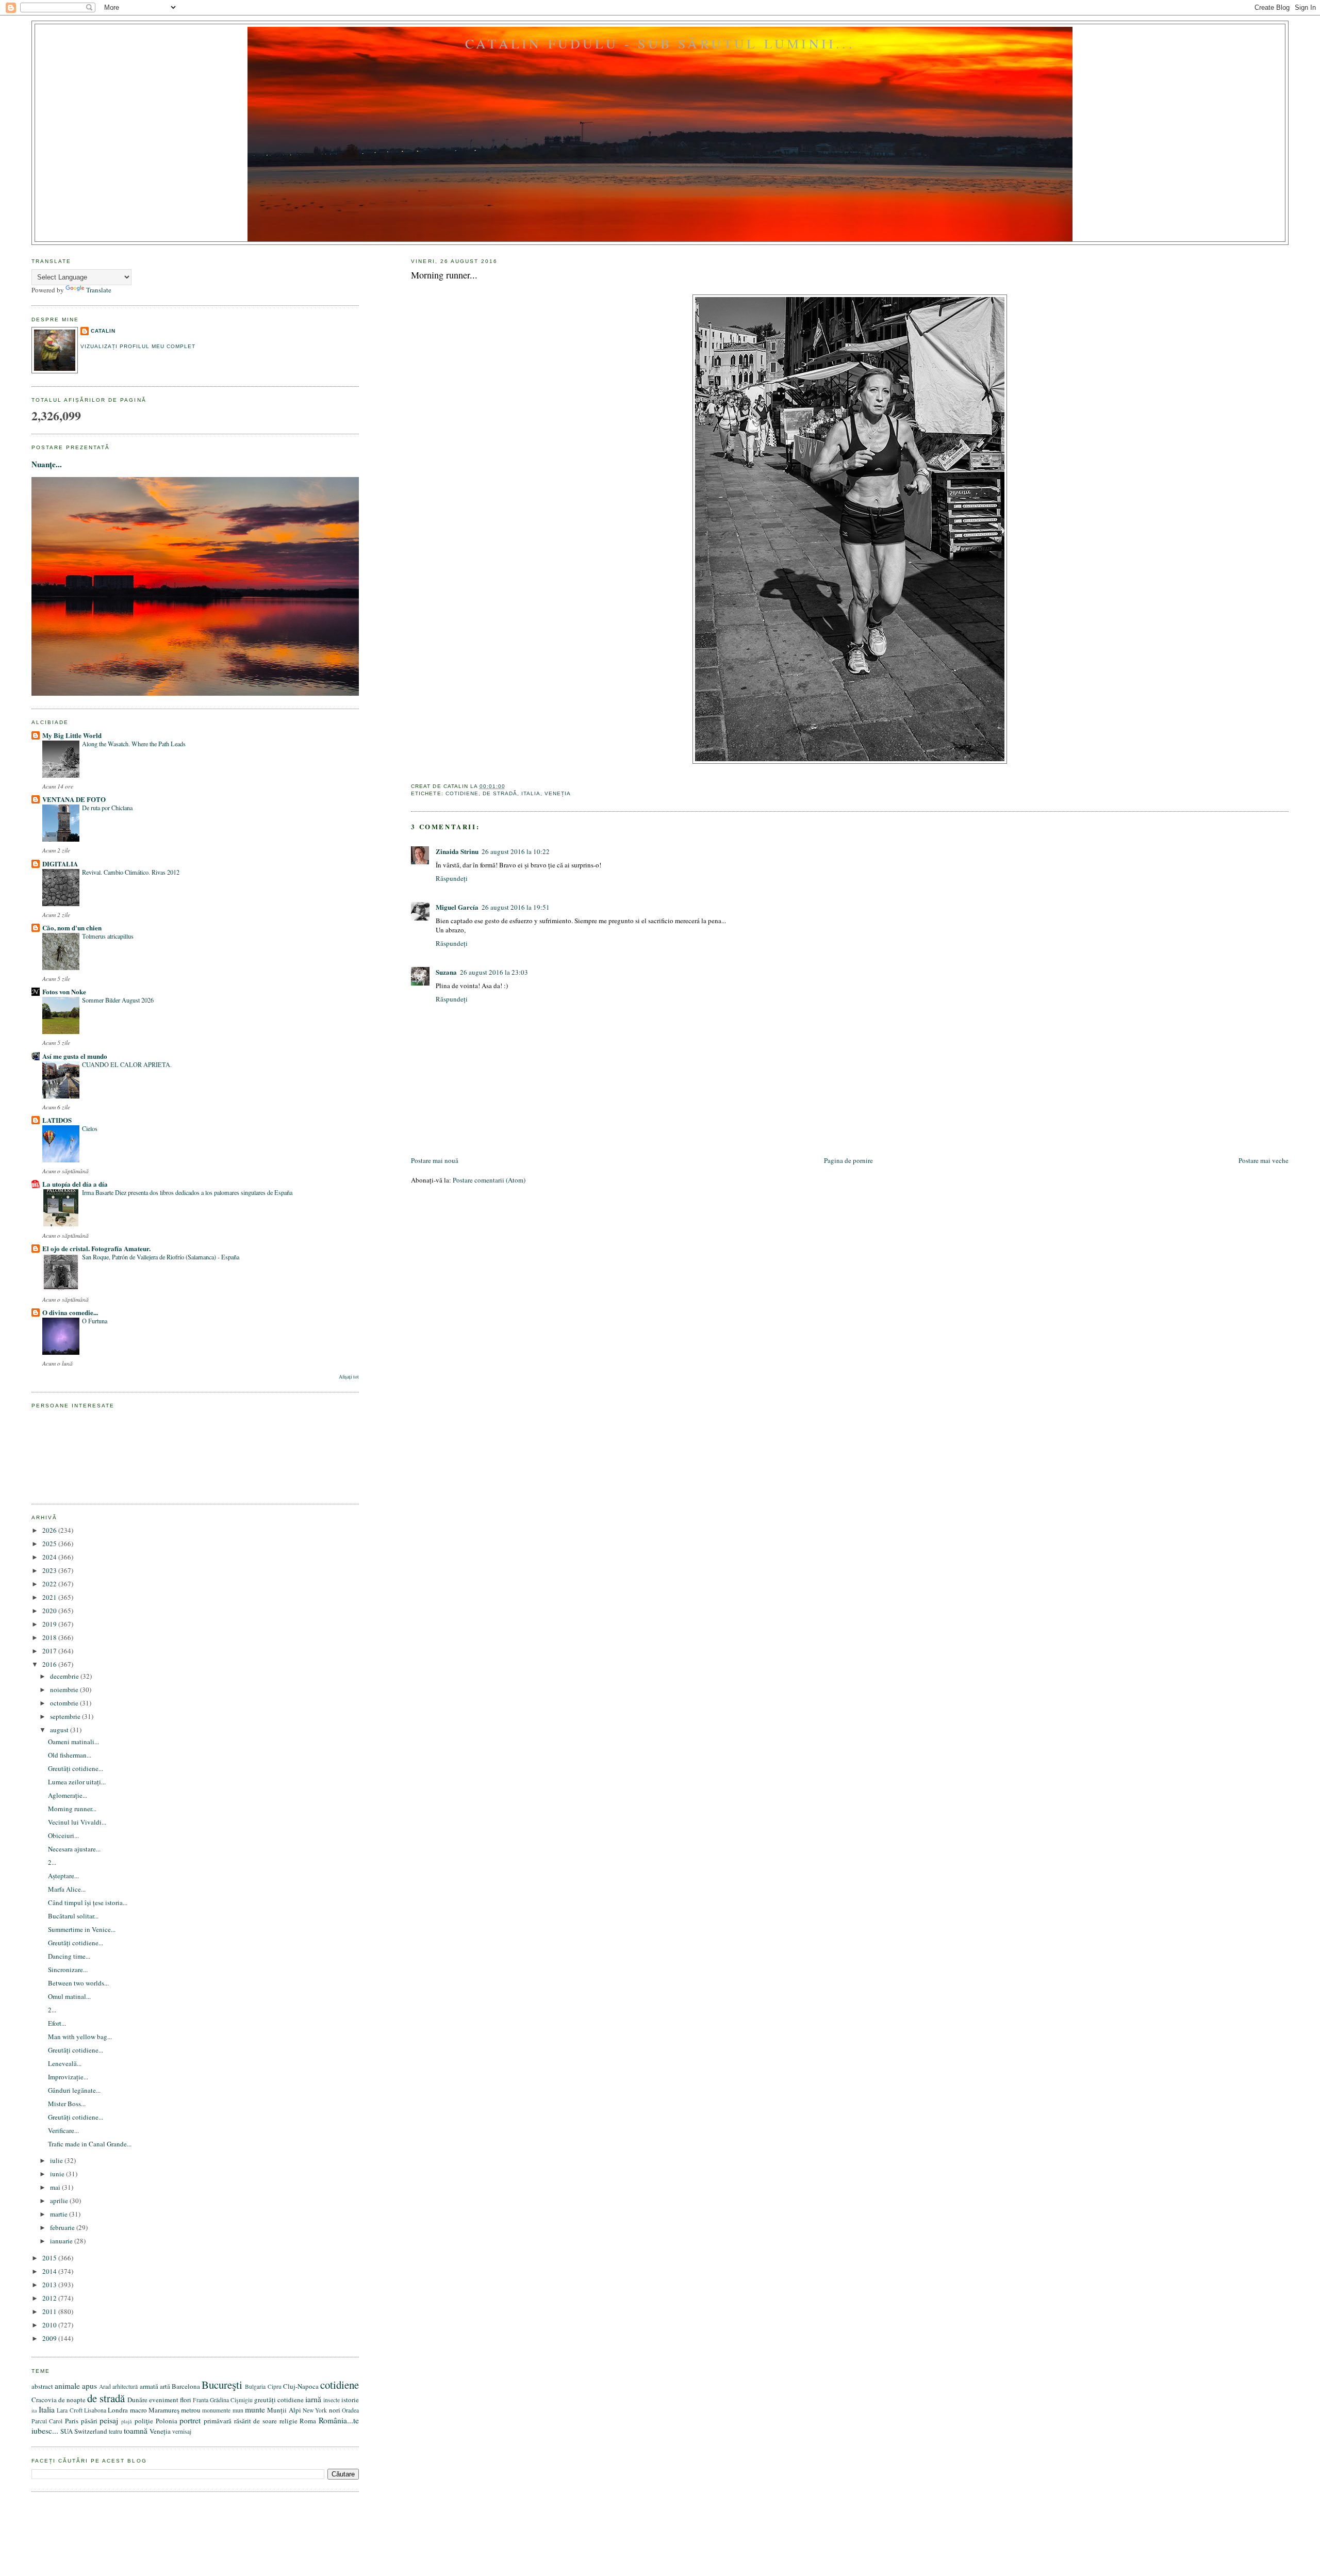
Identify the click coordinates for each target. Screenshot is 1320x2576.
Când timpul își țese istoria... (88, 1902)
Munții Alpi (284, 2410)
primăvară (218, 2421)
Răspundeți (452, 878)
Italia (531, 793)
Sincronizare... (68, 1970)
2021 (50, 1597)
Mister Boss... (67, 2104)
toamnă (136, 2431)
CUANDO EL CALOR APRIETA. (127, 1064)
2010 (50, 2325)
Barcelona (186, 2386)
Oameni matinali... (73, 1742)
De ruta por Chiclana (107, 808)
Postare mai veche (1264, 1160)
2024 (50, 1557)
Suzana (446, 972)
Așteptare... (63, 1876)
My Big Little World (72, 735)
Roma (308, 2421)
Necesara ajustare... (74, 1849)
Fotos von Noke (64, 991)
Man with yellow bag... (80, 2037)
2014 (50, 2271)
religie (288, 2421)
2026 (50, 1530)
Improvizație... (68, 2077)
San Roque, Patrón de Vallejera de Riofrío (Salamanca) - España (161, 1257)
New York (315, 2410)
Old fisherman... (70, 1755)
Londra (118, 2410)
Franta (201, 2400)
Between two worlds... (78, 1983)
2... (52, 1862)
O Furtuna (95, 1321)
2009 (50, 2338)
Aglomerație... (68, 1795)
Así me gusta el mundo (75, 1056)
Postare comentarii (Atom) (489, 1180)
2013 (50, 2285)
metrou (191, 2410)
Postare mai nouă (435, 1160)
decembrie (65, 1676)
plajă (127, 2421)
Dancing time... (69, 1956)
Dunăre (137, 2400)
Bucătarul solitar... (73, 1916)
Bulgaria (255, 2386)
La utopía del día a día (75, 1184)
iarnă (313, 2399)
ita (34, 2410)
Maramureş (164, 2410)
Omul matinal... (69, 1996)
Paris (72, 2421)
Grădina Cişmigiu (231, 2400)
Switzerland (91, 2431)
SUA (67, 2431)
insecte (332, 2400)
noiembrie (65, 1689)
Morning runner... (444, 275)
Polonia (167, 2421)
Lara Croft (69, 2410)
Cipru (275, 2386)
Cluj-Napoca (301, 2386)
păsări (89, 2421)
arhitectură (125, 2386)
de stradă (500, 793)
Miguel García (457, 907)
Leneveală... (65, 2063)
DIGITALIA (60, 864)
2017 (50, 1651)
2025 (50, 1544)
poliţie (144, 2421)
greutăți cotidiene (279, 2400)
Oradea (350, 2410)
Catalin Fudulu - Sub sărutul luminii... (660, 43)
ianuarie (62, 2241)
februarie (63, 2227)
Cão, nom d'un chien (72, 928)
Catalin (103, 331)
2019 (50, 1624)
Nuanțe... (47, 464)
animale (67, 2386)
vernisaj (182, 2431)
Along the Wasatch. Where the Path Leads (134, 744)
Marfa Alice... (67, 1889)
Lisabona (95, 2410)
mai (56, 2187)
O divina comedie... (70, 1312)
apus (89, 2386)
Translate (99, 290)
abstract (42, 2386)
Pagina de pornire (848, 1160)
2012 (50, 2298)
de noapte (72, 2400)
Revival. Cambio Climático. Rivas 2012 (131, 872)
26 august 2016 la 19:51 (516, 907)
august (60, 1730)
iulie (57, 2160)
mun (238, 2410)
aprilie (60, 2201)
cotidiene (462, 793)
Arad (105, 2386)
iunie (58, 2174)
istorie (350, 2400)
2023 (50, 1570)
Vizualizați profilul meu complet (138, 346)
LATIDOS (57, 1120)
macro (138, 2410)
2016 (50, 1664)
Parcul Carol (47, 2421)
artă (165, 2386)
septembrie (66, 1716)
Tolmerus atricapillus (108, 936)
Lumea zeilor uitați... (77, 1782)
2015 (50, 2258)
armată (149, 2386)
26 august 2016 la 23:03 (494, 972)
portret (190, 2420)
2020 (50, 1611)
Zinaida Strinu (457, 851)
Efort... (57, 2023)
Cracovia (44, 2400)
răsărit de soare (255, 2421)
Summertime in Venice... (82, 1929)
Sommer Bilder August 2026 (118, 1000)
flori (186, 2400)
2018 (50, 1637)
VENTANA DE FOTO (74, 799)
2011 (50, 2311)
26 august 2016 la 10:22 (516, 851)
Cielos (90, 1128)
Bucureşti (222, 2385)
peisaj (109, 2420)
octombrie (65, 1703)
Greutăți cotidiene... (76, 1768)
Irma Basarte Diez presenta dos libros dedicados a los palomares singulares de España (187, 1192)
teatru (115, 2431)
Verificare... (63, 2130)
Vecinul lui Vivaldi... (77, 1822)
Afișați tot (349, 1377)
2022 (50, 1584)
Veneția (558, 793)
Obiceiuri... (63, 1835)
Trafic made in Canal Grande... (90, 2144)
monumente (216, 2410)
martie (60, 2214)
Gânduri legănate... (74, 2090)
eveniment (164, 2400)
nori (335, 2410)
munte (255, 2409)
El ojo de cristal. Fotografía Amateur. (96, 1248)
